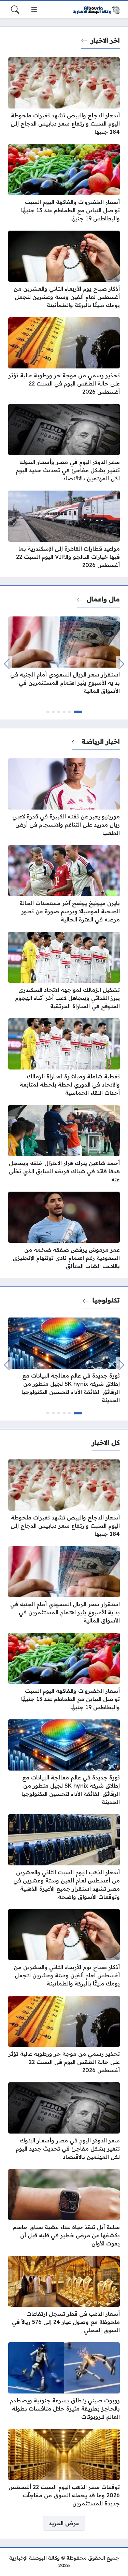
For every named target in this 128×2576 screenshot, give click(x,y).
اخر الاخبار (105, 40)
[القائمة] (34, 10)
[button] (78, 712)
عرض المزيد (64, 2523)
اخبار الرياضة (101, 741)
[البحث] (15, 10)
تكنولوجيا (106, 1300)
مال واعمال (103, 599)
